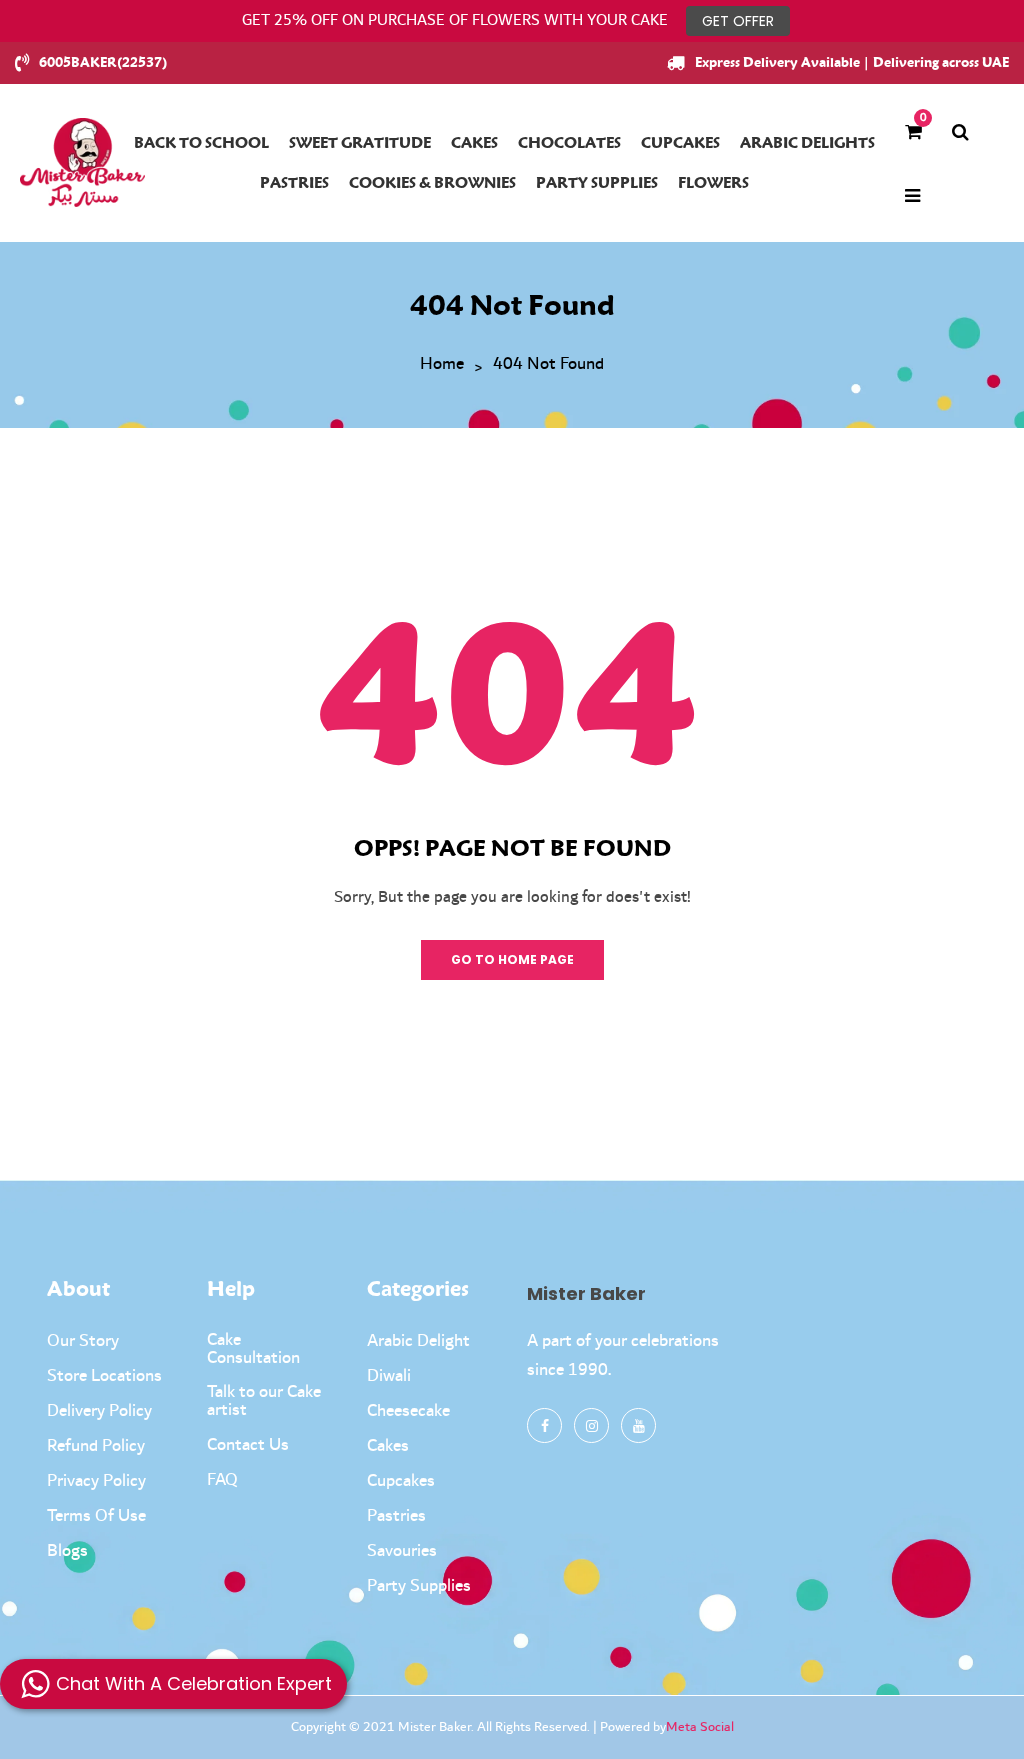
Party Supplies (419, 1586)
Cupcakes (401, 1481)
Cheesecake (408, 1411)
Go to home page (512, 959)
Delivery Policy (99, 1411)
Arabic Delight (418, 1341)
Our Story (83, 1341)
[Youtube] (638, 1425)
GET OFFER (738, 21)
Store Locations (104, 1376)
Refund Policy (96, 1446)
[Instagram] (591, 1425)
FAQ (222, 1480)
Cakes (388, 1446)
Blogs (67, 1551)
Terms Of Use (96, 1516)
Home (442, 365)
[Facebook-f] (544, 1425)
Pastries (396, 1516)
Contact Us (248, 1445)
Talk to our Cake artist (264, 1401)
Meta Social (700, 1727)
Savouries (402, 1551)
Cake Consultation (253, 1349)
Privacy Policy (96, 1481)
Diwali (389, 1376)
